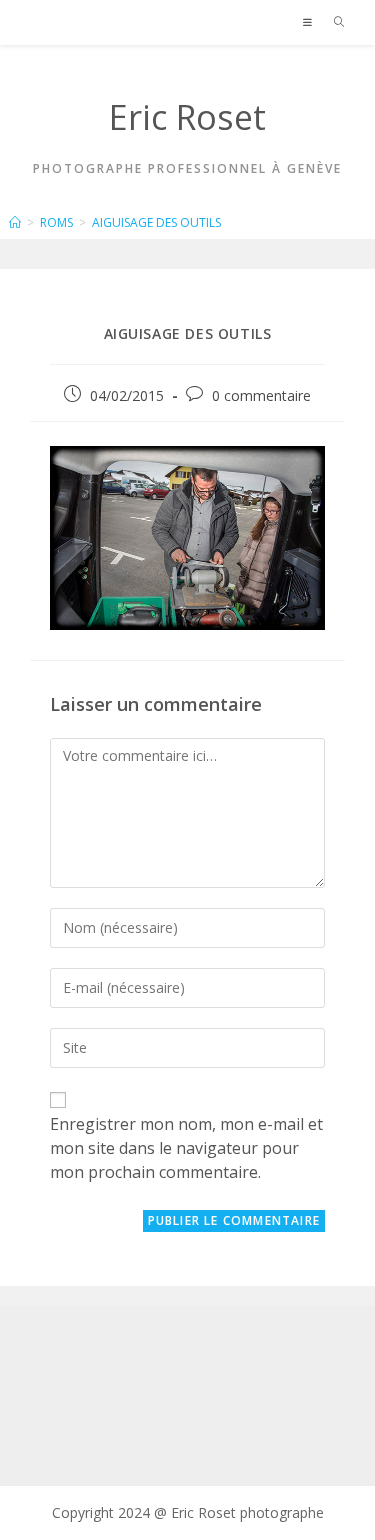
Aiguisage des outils (156, 222)
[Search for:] (332, 22)
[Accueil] (15, 222)
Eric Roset (187, 117)
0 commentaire (261, 395)
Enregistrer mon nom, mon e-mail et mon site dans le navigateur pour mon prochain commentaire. (186, 1148)
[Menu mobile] (311, 22)
